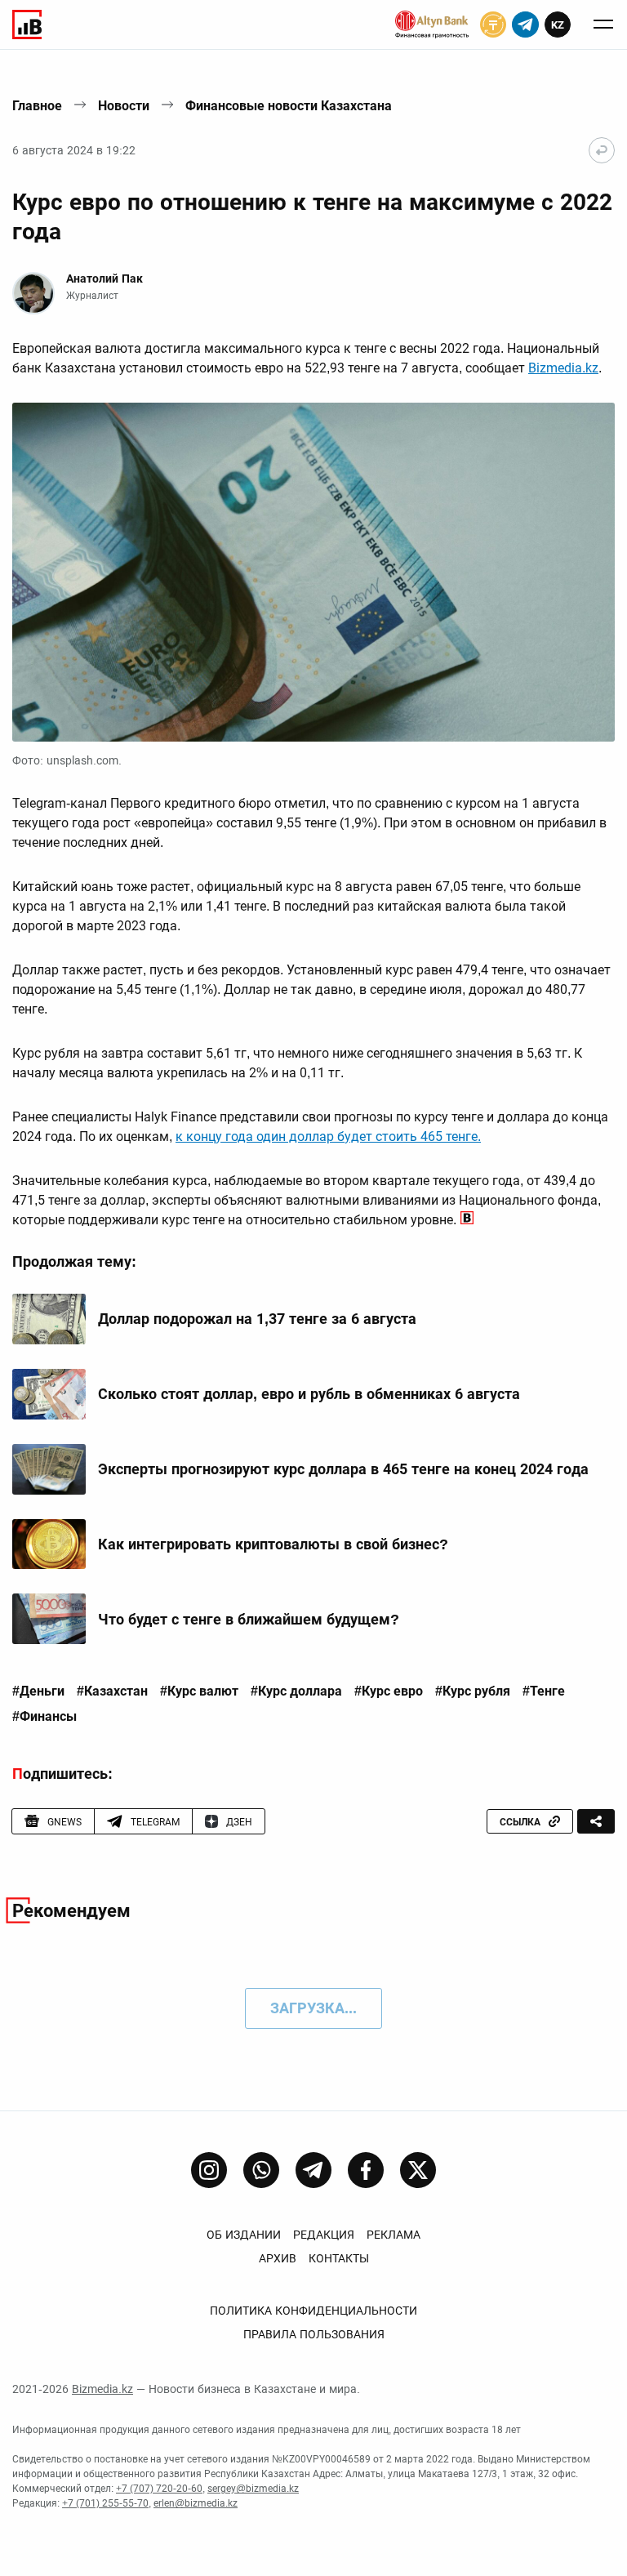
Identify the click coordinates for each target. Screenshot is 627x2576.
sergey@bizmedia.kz (253, 2489)
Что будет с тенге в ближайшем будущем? (249, 1619)
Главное (37, 106)
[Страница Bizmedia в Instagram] (209, 2170)
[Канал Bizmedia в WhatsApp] (261, 2170)
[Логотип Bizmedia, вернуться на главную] (27, 25)
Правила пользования (314, 2334)
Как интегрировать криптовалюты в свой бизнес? (273, 1544)
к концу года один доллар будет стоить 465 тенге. (328, 1136)
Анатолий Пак (104, 279)
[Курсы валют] (493, 25)
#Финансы (44, 1717)
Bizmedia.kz (563, 368)
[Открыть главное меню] (603, 25)
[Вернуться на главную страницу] (602, 150)
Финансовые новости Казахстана (289, 106)
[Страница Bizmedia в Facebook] (366, 2170)
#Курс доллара (296, 1691)
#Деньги (38, 1691)
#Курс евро (389, 1691)
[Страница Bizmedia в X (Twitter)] (418, 2170)
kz (558, 25)
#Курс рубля (473, 1691)
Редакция (324, 2235)
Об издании (244, 2235)
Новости (124, 106)
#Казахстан (112, 1691)
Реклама (394, 2235)
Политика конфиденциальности (313, 2311)
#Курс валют (199, 1691)
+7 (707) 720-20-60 (159, 2489)
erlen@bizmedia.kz (196, 2503)
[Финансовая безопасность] (432, 25)
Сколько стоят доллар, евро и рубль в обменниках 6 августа (309, 1394)
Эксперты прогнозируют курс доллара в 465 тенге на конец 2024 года (343, 1469)
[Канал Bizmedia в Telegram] (313, 2170)
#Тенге (544, 1691)
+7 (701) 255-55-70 (105, 2503)
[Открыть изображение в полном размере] (313, 572)
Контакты (339, 2258)
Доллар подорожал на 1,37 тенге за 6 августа (257, 1319)
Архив (278, 2258)
